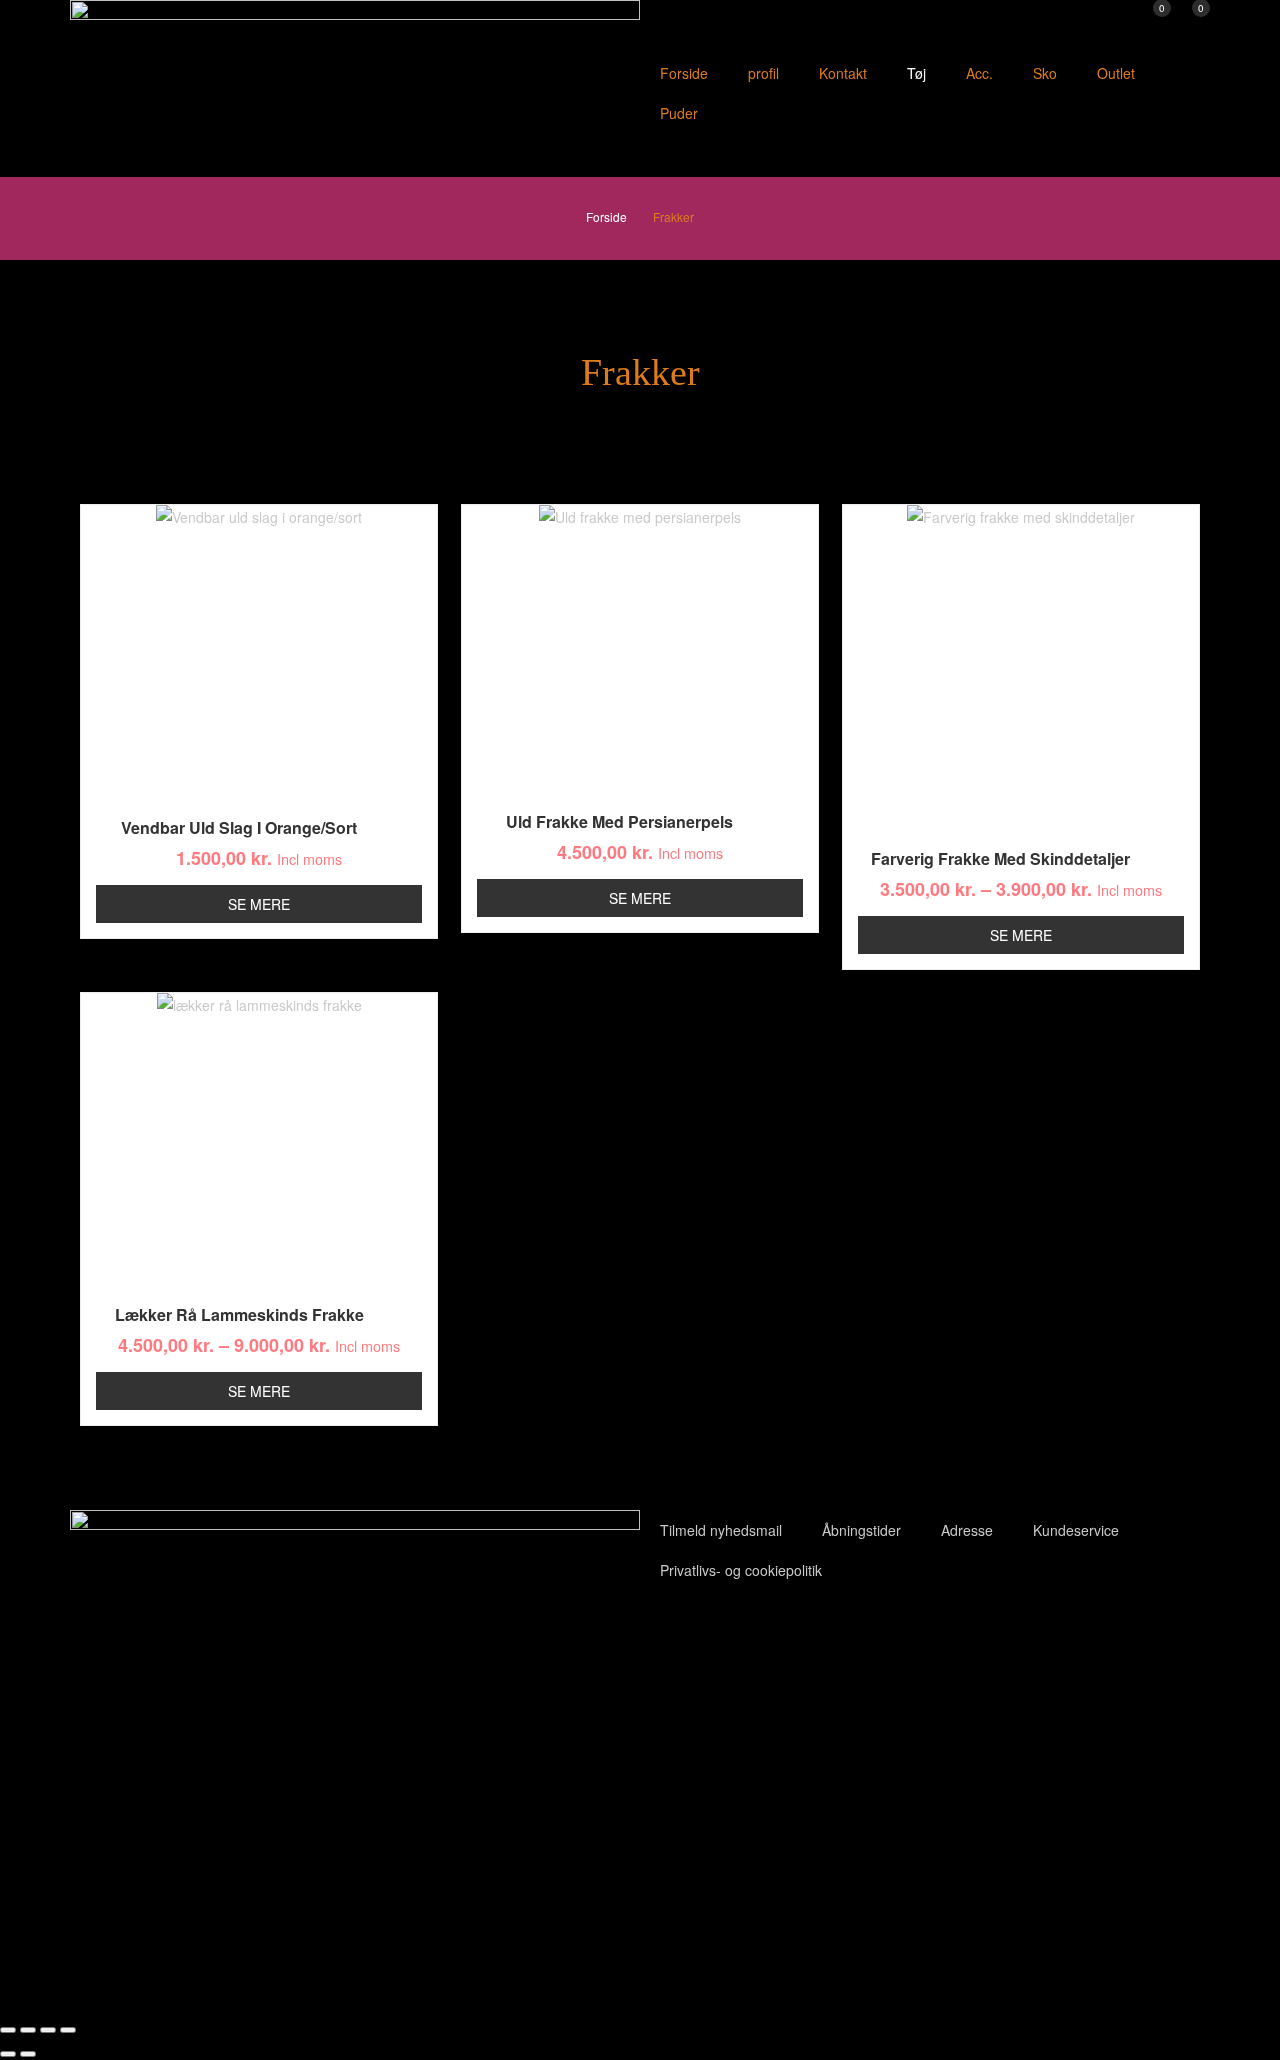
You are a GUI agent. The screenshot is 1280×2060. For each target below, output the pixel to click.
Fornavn (46, 1899)
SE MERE (259, 904)
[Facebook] (665, 1635)
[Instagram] (773, 1635)
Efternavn (275, 1899)
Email (487, 1899)
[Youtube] (719, 1635)
